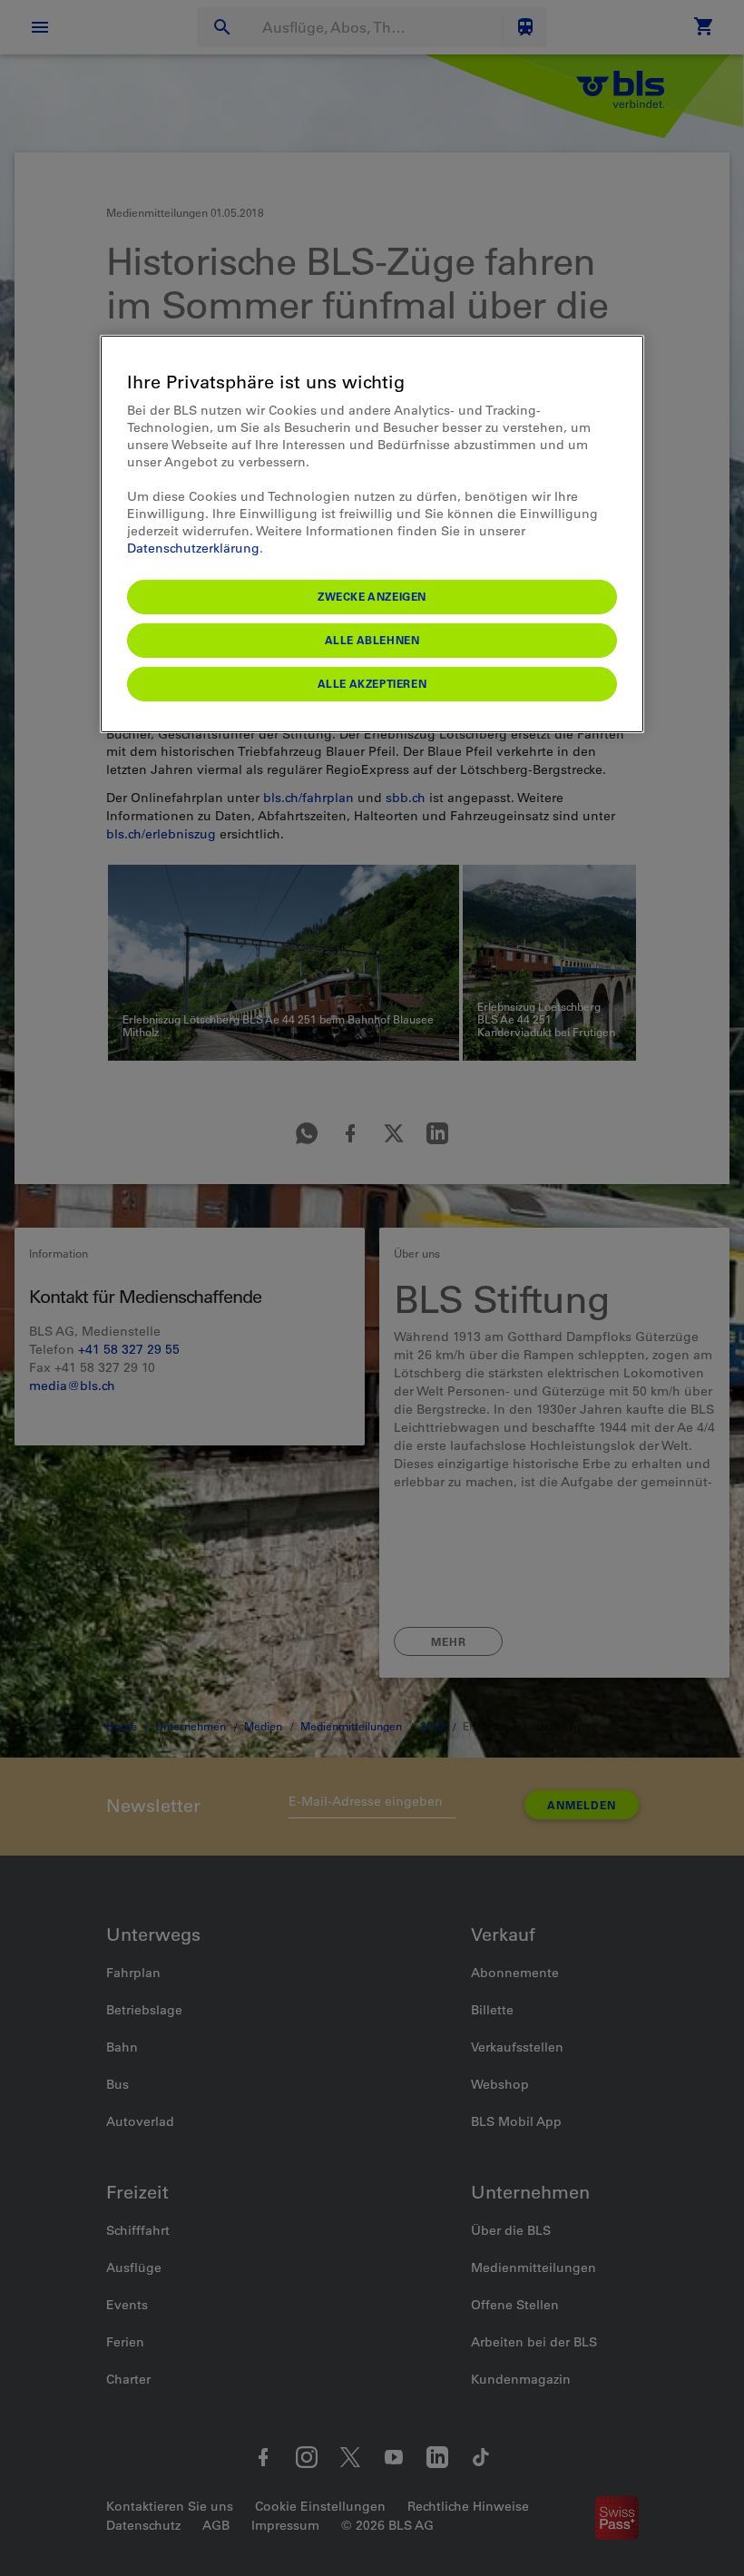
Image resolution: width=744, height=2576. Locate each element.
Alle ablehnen (372, 640)
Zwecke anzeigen (372, 596)
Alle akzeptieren (372, 683)
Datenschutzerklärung (193, 548)
